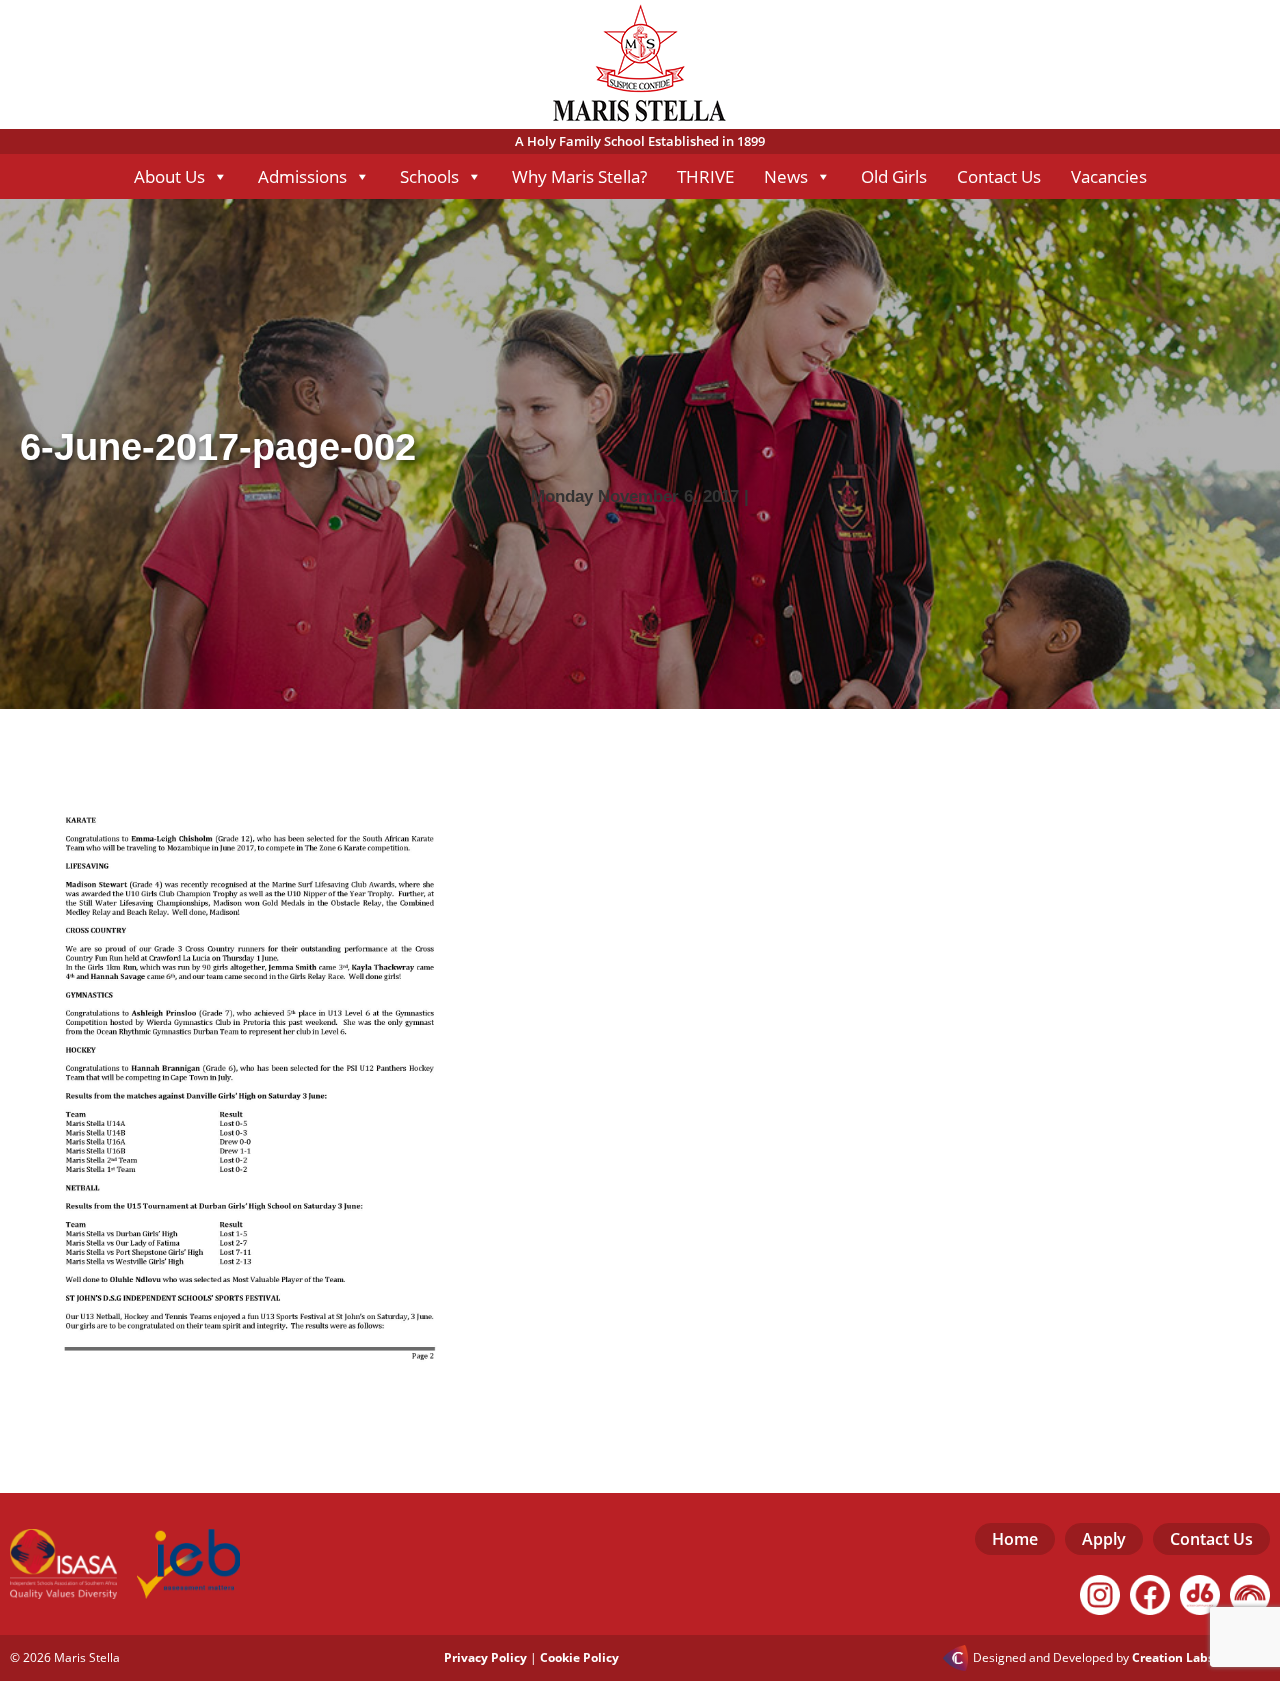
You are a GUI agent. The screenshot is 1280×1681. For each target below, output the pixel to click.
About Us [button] (169, 176)
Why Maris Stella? (579, 176)
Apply (1104, 1539)
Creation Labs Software (1201, 1658)
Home (1015, 1539)
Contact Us (999, 176)
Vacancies (1109, 176)
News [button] (786, 176)
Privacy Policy (485, 1657)
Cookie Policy (579, 1657)
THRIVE (705, 176)
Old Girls (894, 176)
